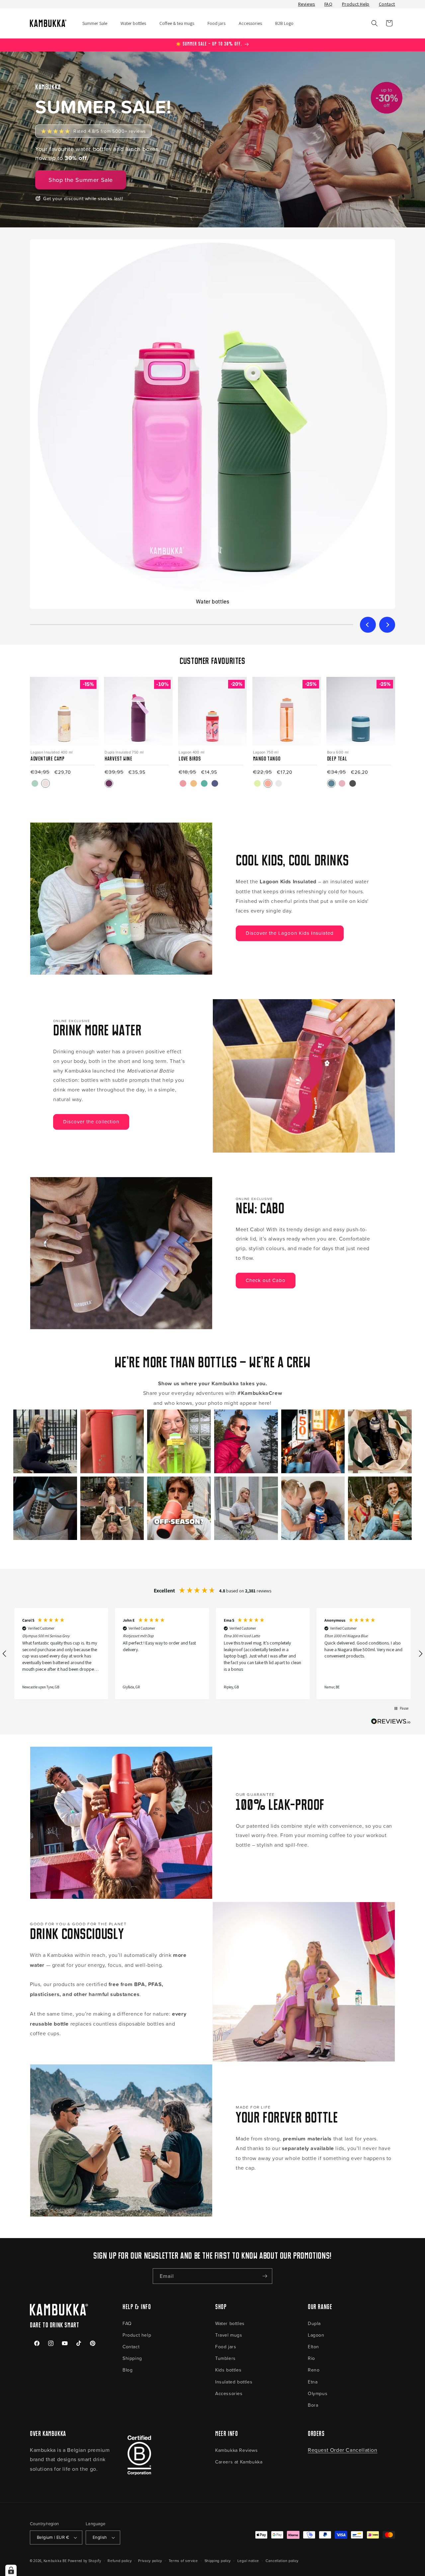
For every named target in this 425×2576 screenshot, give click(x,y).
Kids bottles (228, 2370)
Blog (127, 2370)
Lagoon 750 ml (266, 752)
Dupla (314, 2323)
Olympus (318, 2393)
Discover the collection (91, 1122)
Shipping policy (218, 2561)
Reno (314, 2370)
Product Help (356, 4)
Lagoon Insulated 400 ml (52, 752)
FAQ (329, 4)
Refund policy (120, 2561)
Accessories (229, 2393)
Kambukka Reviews (237, 2450)
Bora (313, 2405)
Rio (311, 2358)
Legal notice (248, 2561)
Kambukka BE (55, 2561)
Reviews (307, 4)
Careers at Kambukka (239, 2462)
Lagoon (316, 2335)
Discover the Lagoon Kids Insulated (290, 933)
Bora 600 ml (338, 752)
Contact (387, 4)
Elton (313, 2346)
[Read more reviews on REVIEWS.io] (391, 1723)
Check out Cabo (266, 1280)
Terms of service (183, 2561)
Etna (313, 2382)
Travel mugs (229, 2335)
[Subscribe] (265, 2276)
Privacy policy (150, 2561)
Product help (137, 2335)
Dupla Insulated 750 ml (124, 752)
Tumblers (225, 2358)
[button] (375, 23)
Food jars (226, 2346)
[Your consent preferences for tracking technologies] (11, 2570)
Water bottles (230, 2323)
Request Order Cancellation (343, 2450)
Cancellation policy (282, 2561)
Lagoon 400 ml (191, 752)
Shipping (132, 2358)
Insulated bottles (234, 2382)
